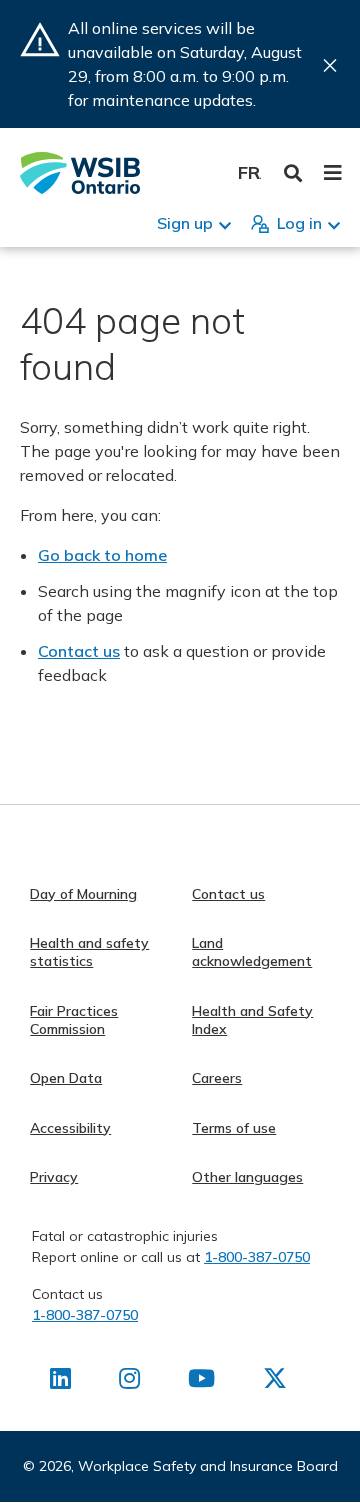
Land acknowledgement (252, 952)
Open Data (66, 1078)
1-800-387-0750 (257, 1257)
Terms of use (234, 1128)
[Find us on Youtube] (201, 1382)
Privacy (54, 1177)
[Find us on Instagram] (129, 1382)
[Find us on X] (275, 1382)
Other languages (247, 1177)
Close (330, 65)
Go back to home (102, 555)
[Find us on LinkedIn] (60, 1382)
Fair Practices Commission (74, 1020)
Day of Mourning (83, 894)
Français (249, 172)
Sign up (185, 223)
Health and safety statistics (89, 952)
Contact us (79, 651)
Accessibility (70, 1128)
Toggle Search (293, 173)
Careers (217, 1078)
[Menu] (332, 173)
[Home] (80, 173)
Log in (299, 223)
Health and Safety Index (252, 1020)
